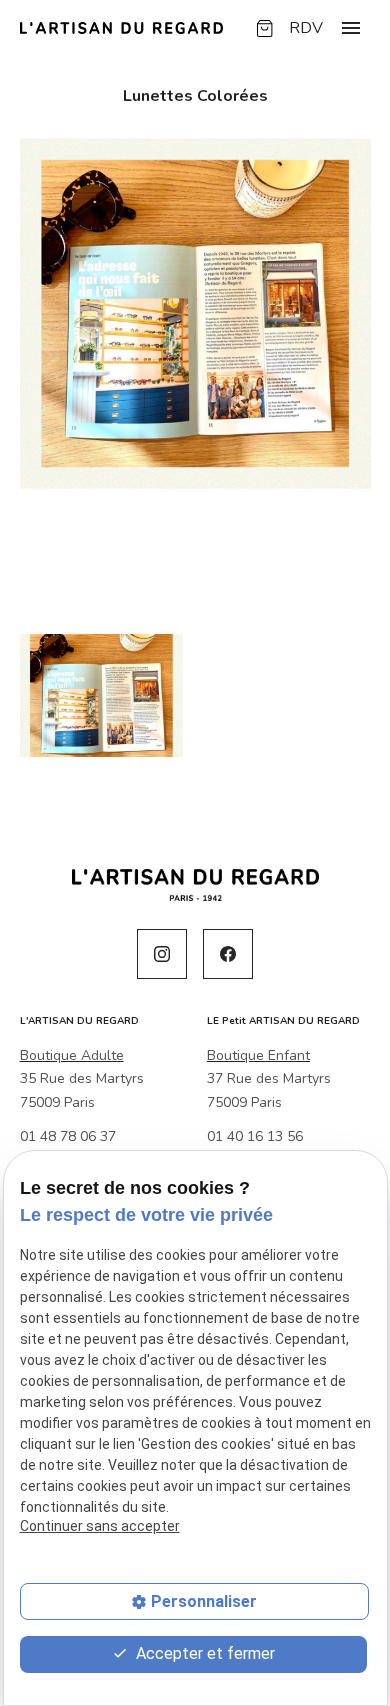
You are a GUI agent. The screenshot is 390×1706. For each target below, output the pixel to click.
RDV (306, 28)
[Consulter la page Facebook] (228, 954)
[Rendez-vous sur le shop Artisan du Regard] (264, 28)
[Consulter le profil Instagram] (162, 954)
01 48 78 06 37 (68, 1136)
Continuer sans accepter (100, 1526)
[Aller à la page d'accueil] (121, 28)
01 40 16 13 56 (255, 1136)
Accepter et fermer (203, 1653)
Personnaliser (204, 1601)
